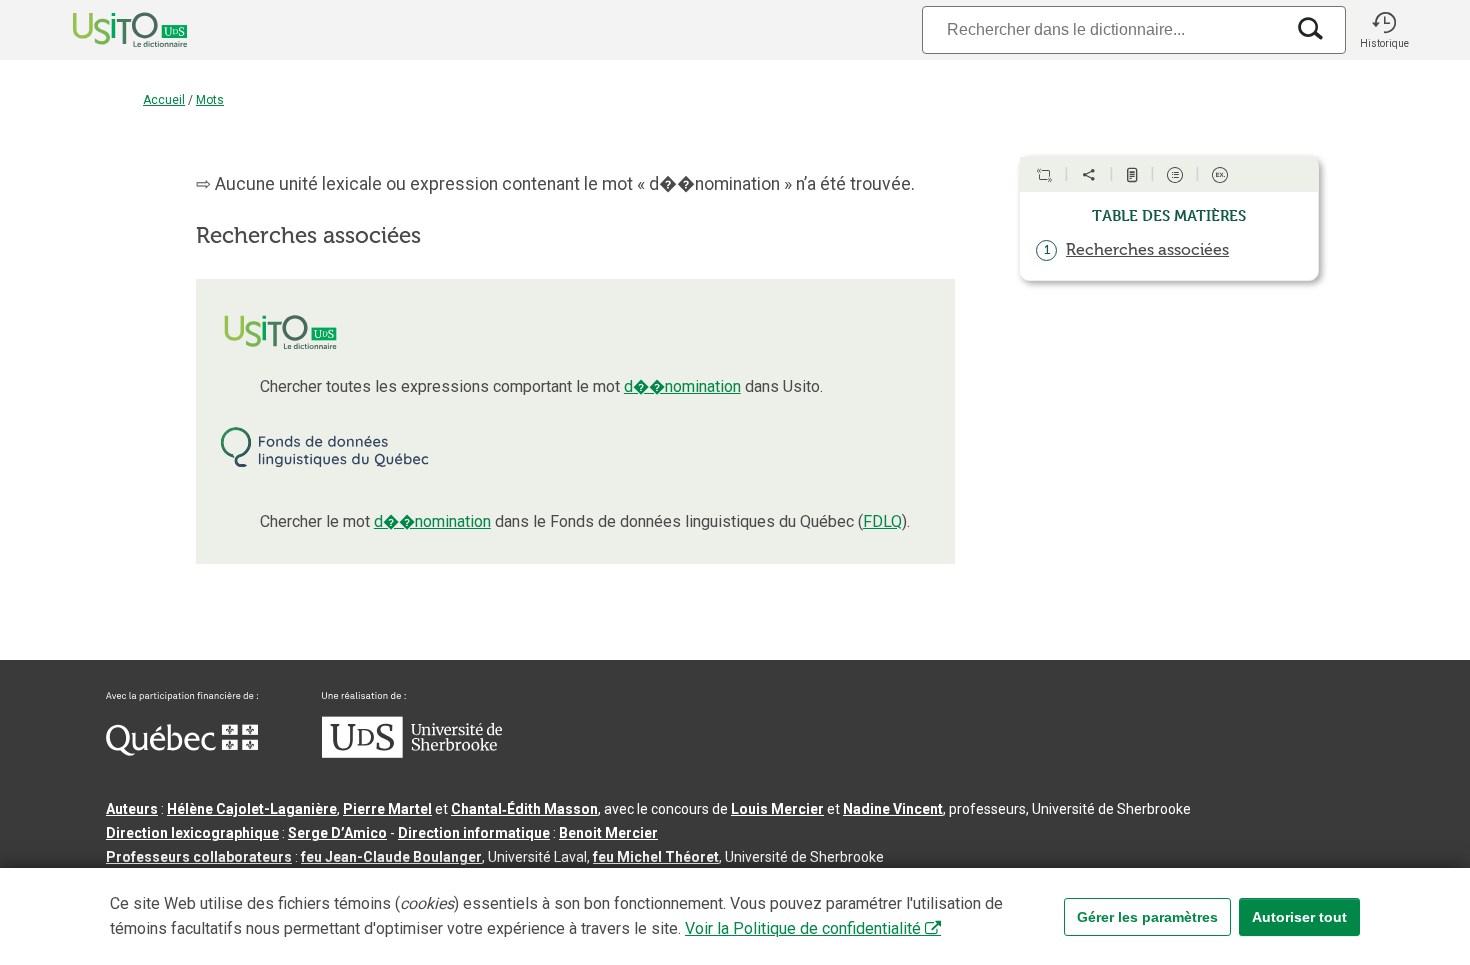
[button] (1384, 30)
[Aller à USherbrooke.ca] (412, 753)
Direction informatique (474, 833)
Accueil (164, 100)
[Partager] (1089, 175)
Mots (210, 100)
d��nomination (682, 386)
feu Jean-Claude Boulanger (391, 857)
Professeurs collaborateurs (199, 857)
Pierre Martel (387, 809)
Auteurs (132, 809)
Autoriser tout (1299, 917)
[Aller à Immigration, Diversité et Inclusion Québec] (182, 751)
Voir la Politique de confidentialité (803, 928)
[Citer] (1044, 175)
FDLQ (882, 521)
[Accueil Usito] (108, 30)
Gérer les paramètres (1147, 917)
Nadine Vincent (893, 809)
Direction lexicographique (192, 833)
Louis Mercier (777, 809)
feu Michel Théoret (656, 857)
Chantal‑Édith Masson (524, 809)
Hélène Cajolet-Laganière (252, 809)
